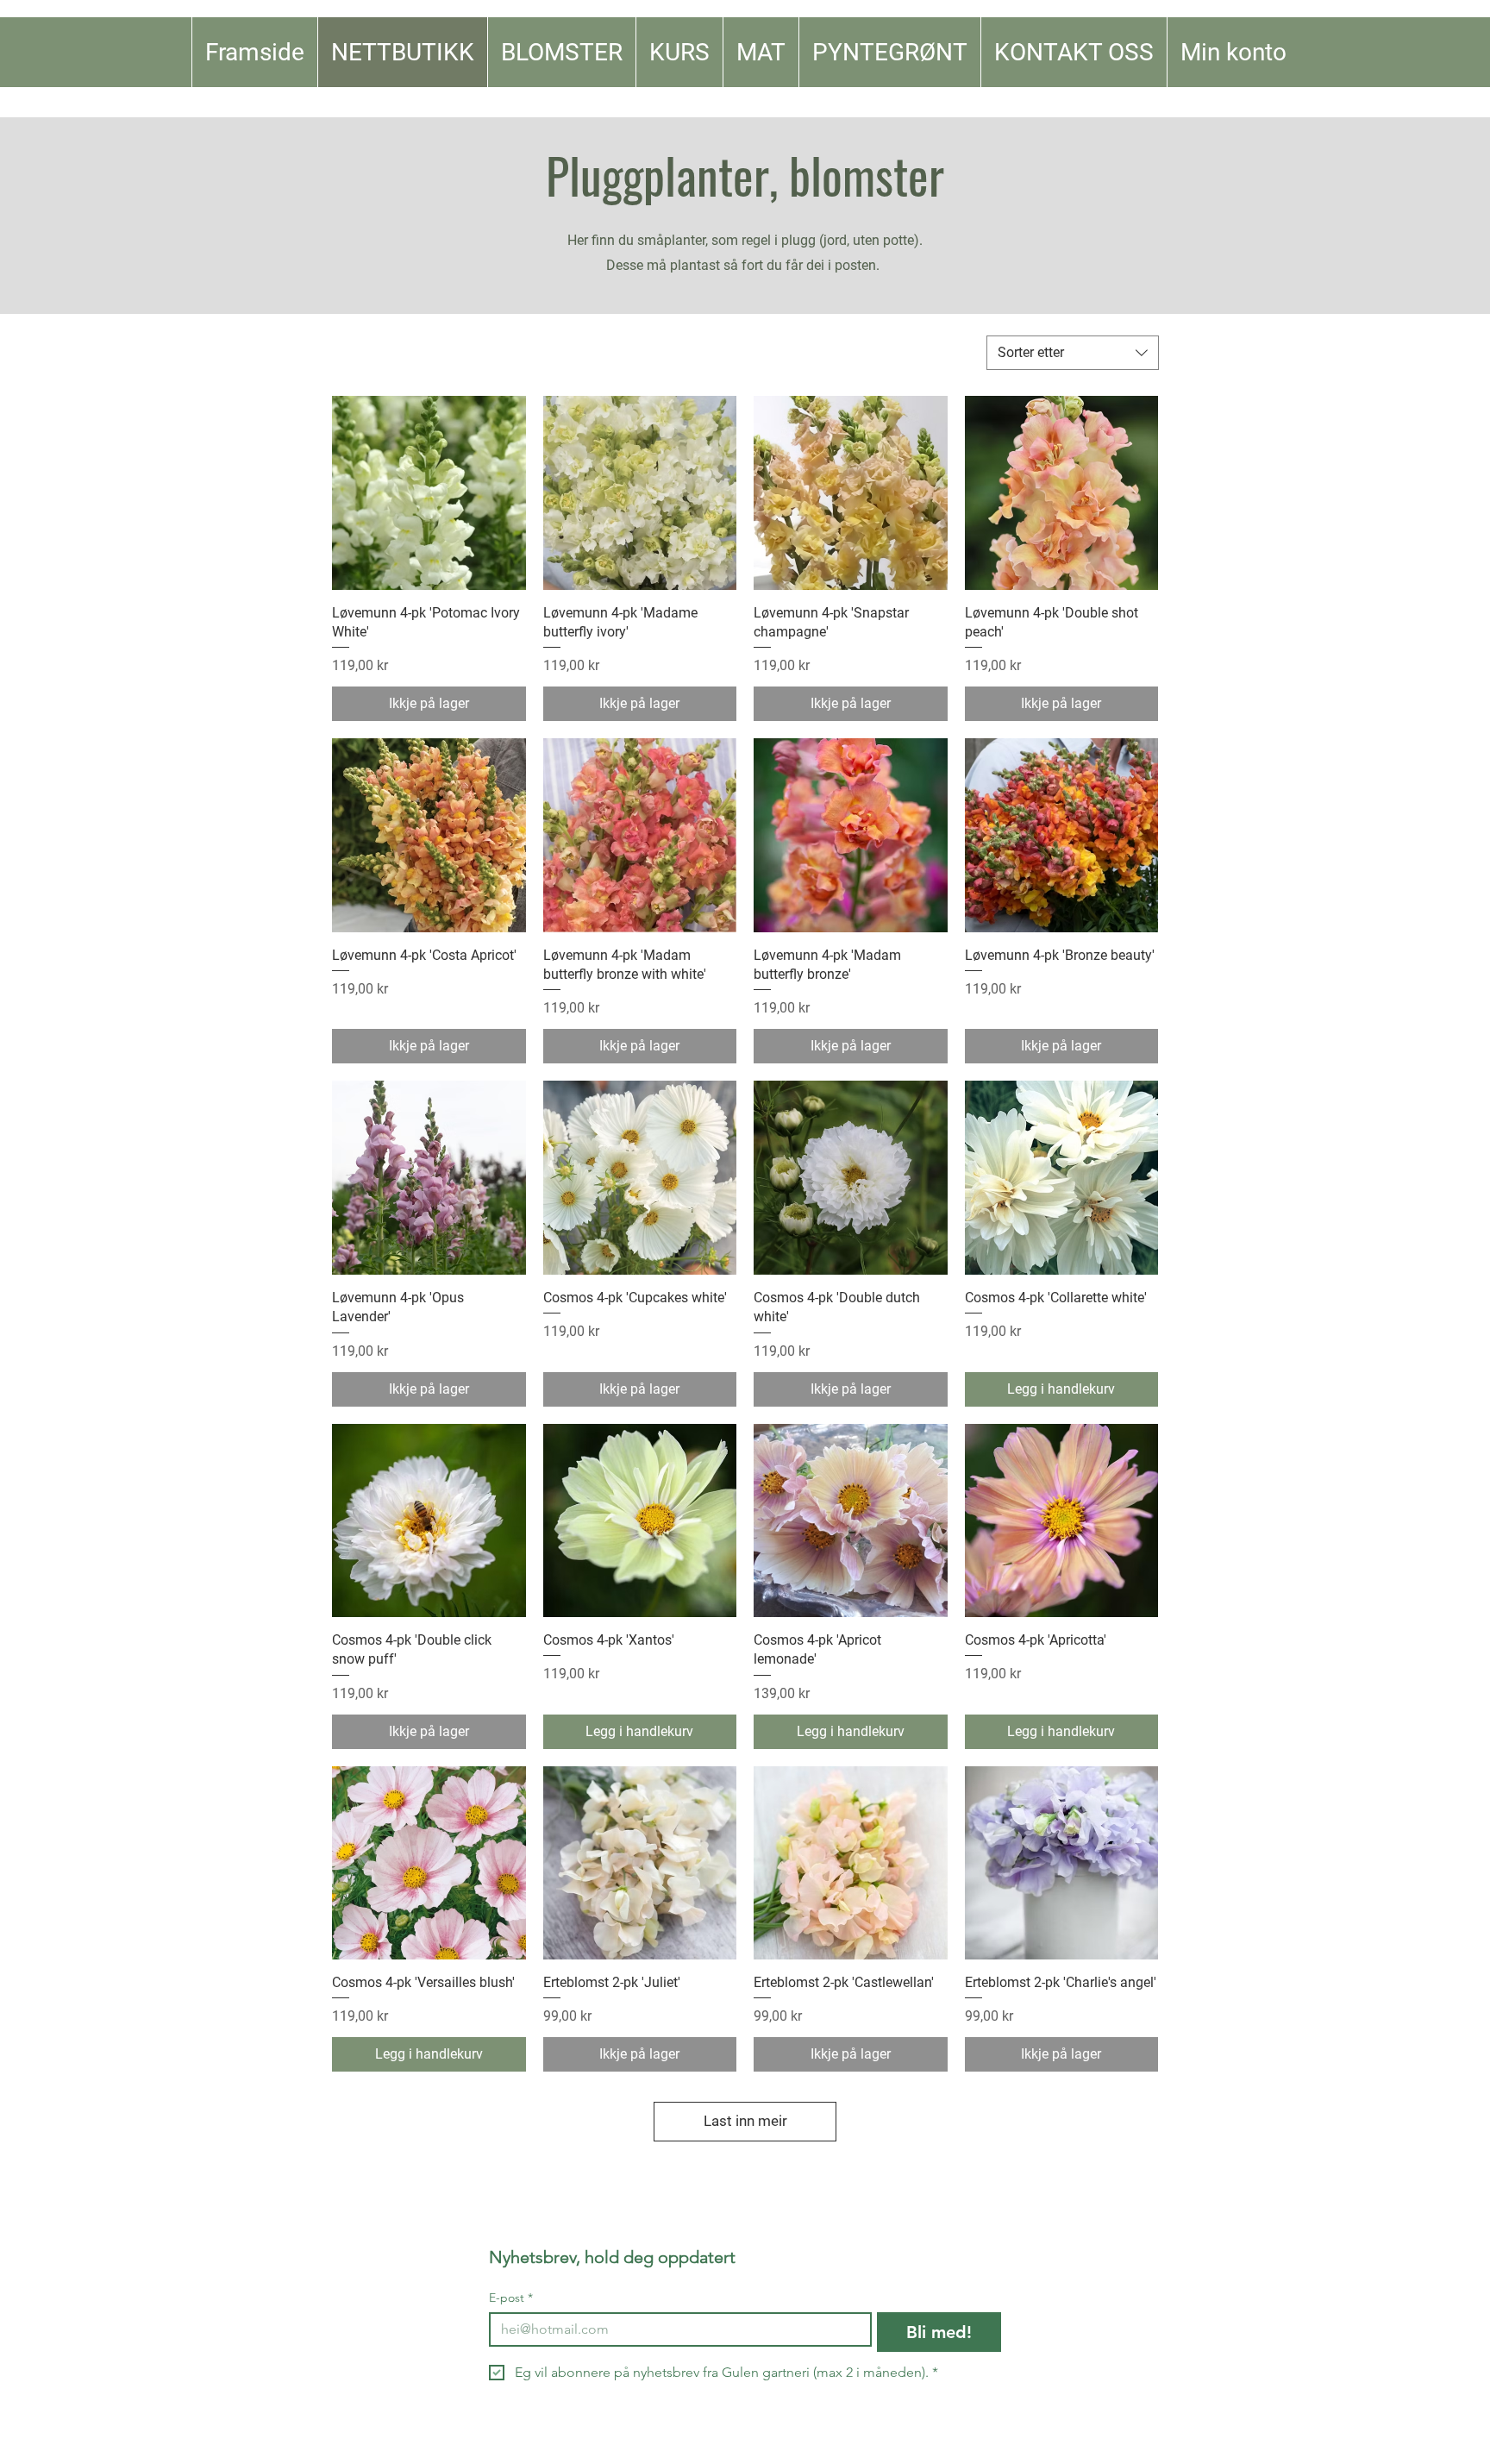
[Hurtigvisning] (429, 493)
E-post (511, 2298)
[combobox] (1073, 353)
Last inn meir (745, 2121)
